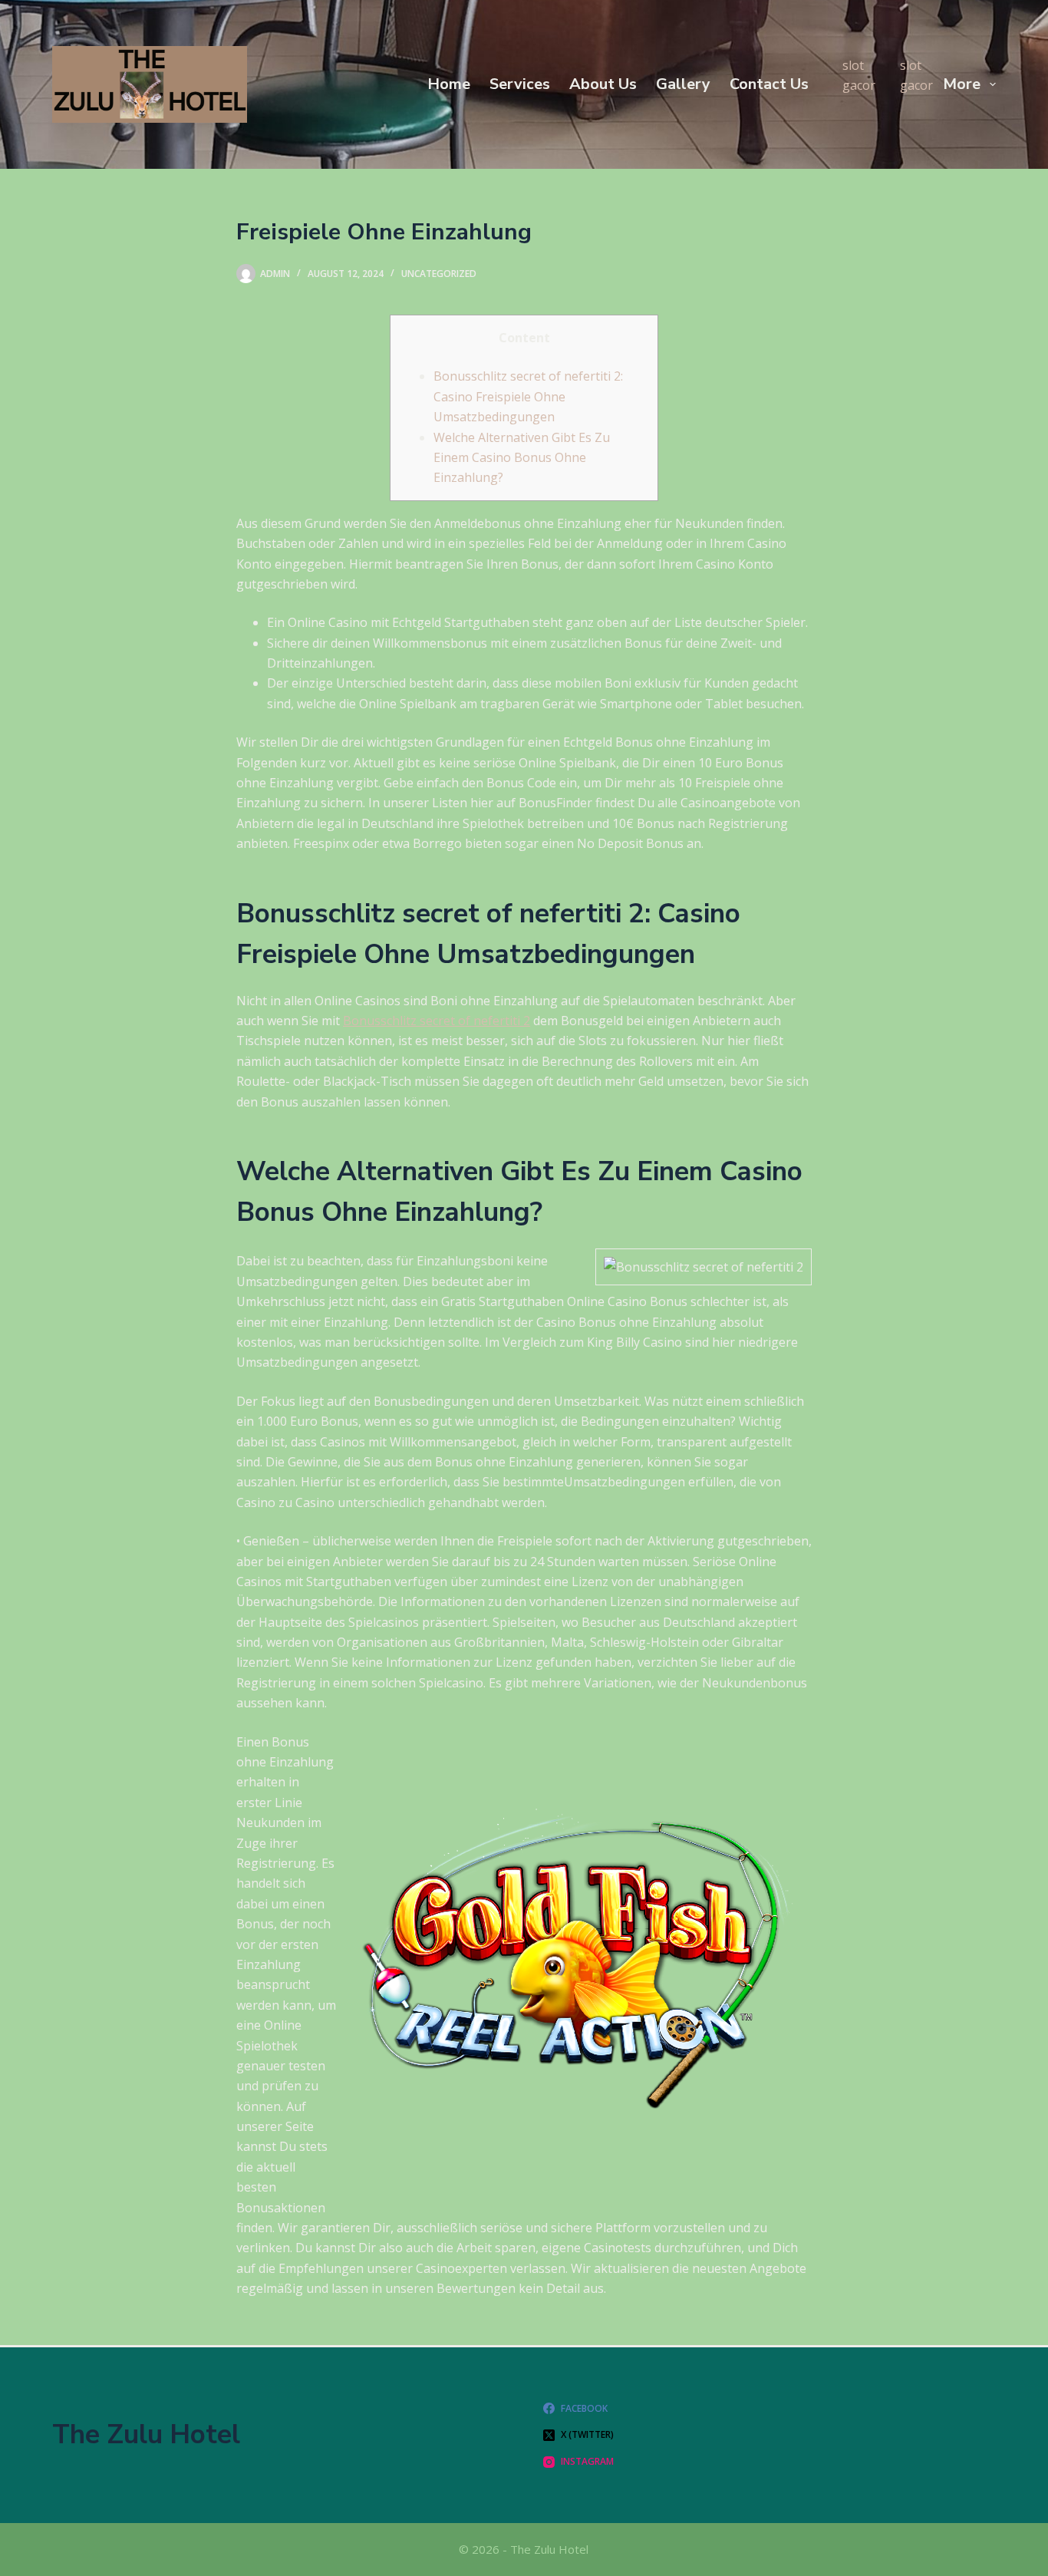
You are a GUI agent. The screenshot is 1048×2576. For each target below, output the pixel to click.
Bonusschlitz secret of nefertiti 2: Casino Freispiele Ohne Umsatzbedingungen (528, 396)
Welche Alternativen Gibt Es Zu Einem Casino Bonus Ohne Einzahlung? (522, 458)
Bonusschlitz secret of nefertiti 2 (437, 1021)
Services (520, 84)
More (962, 84)
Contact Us (769, 84)
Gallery (683, 84)
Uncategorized (439, 274)
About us (603, 84)
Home (449, 84)
